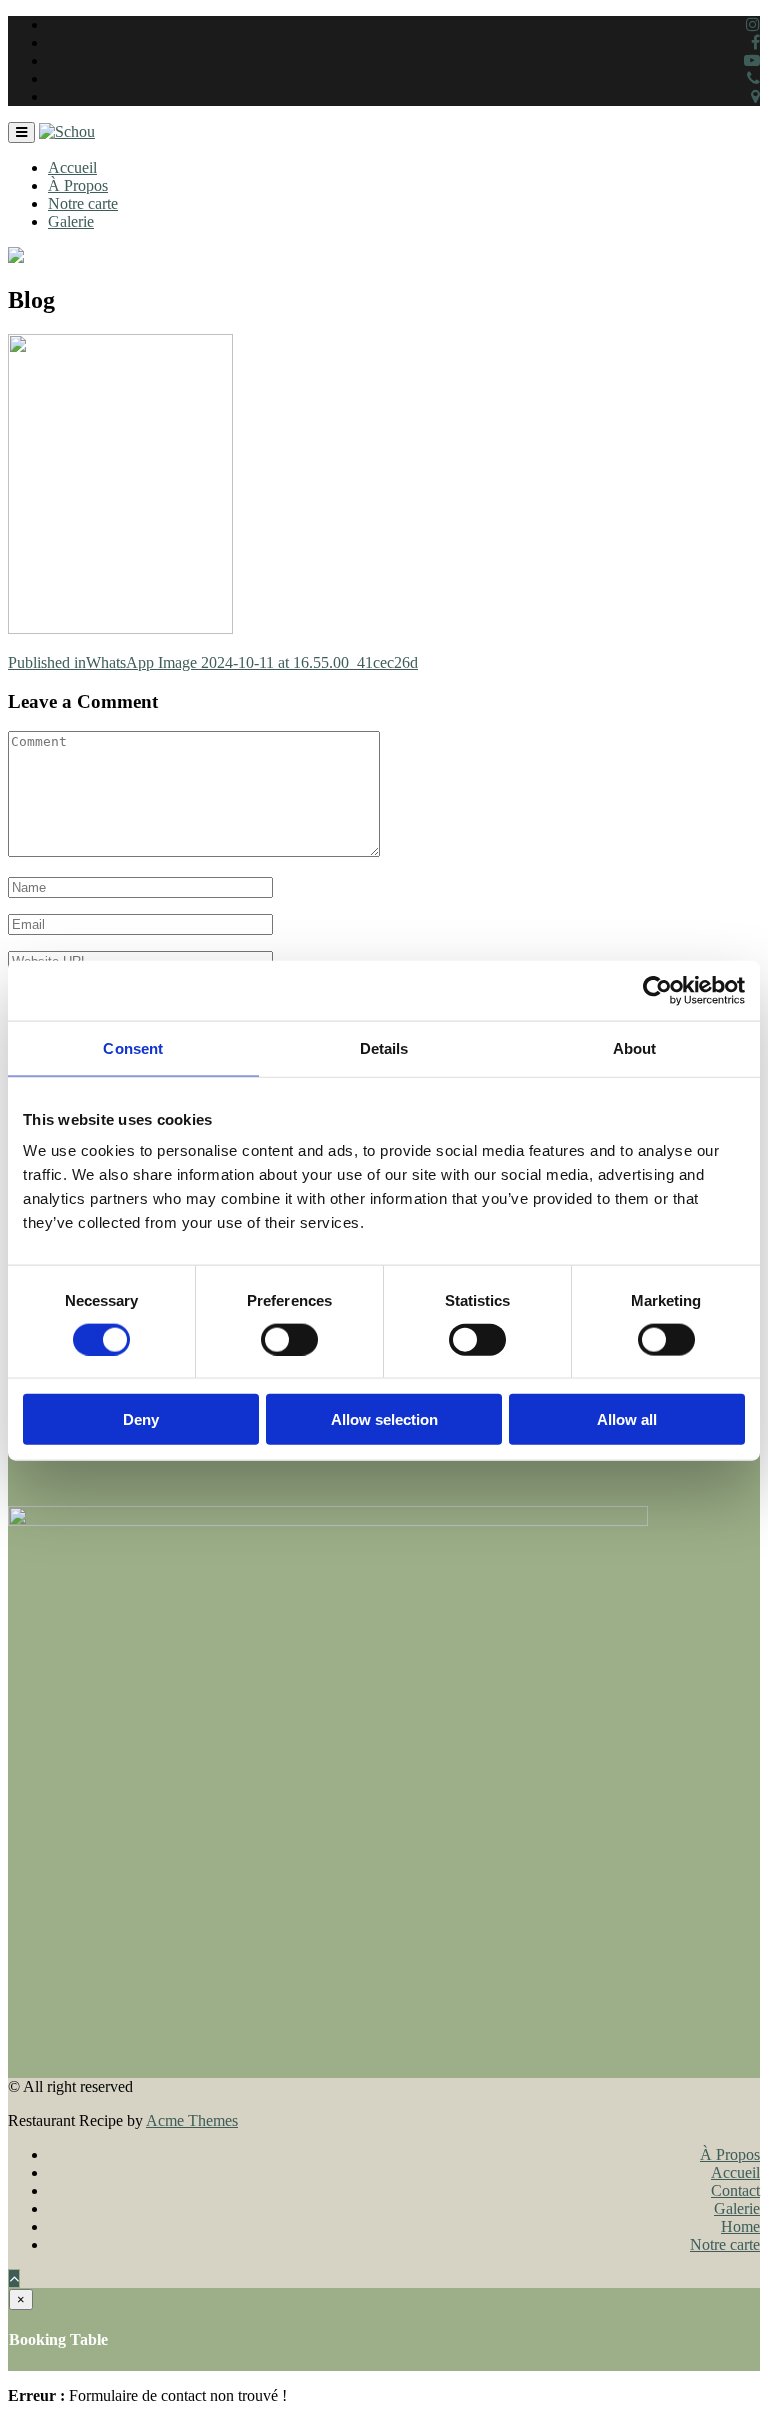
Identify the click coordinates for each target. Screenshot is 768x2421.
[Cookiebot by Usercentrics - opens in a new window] (657, 990)
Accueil (72, 167)
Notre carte (83, 203)
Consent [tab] (133, 1047)
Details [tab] (384, 1047)
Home (740, 2226)
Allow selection (384, 1419)
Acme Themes (192, 2120)
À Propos (78, 185)
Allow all (627, 1419)
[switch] (289, 1339)
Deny (141, 1419)
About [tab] (635, 1047)
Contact (735, 2190)
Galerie (71, 221)
